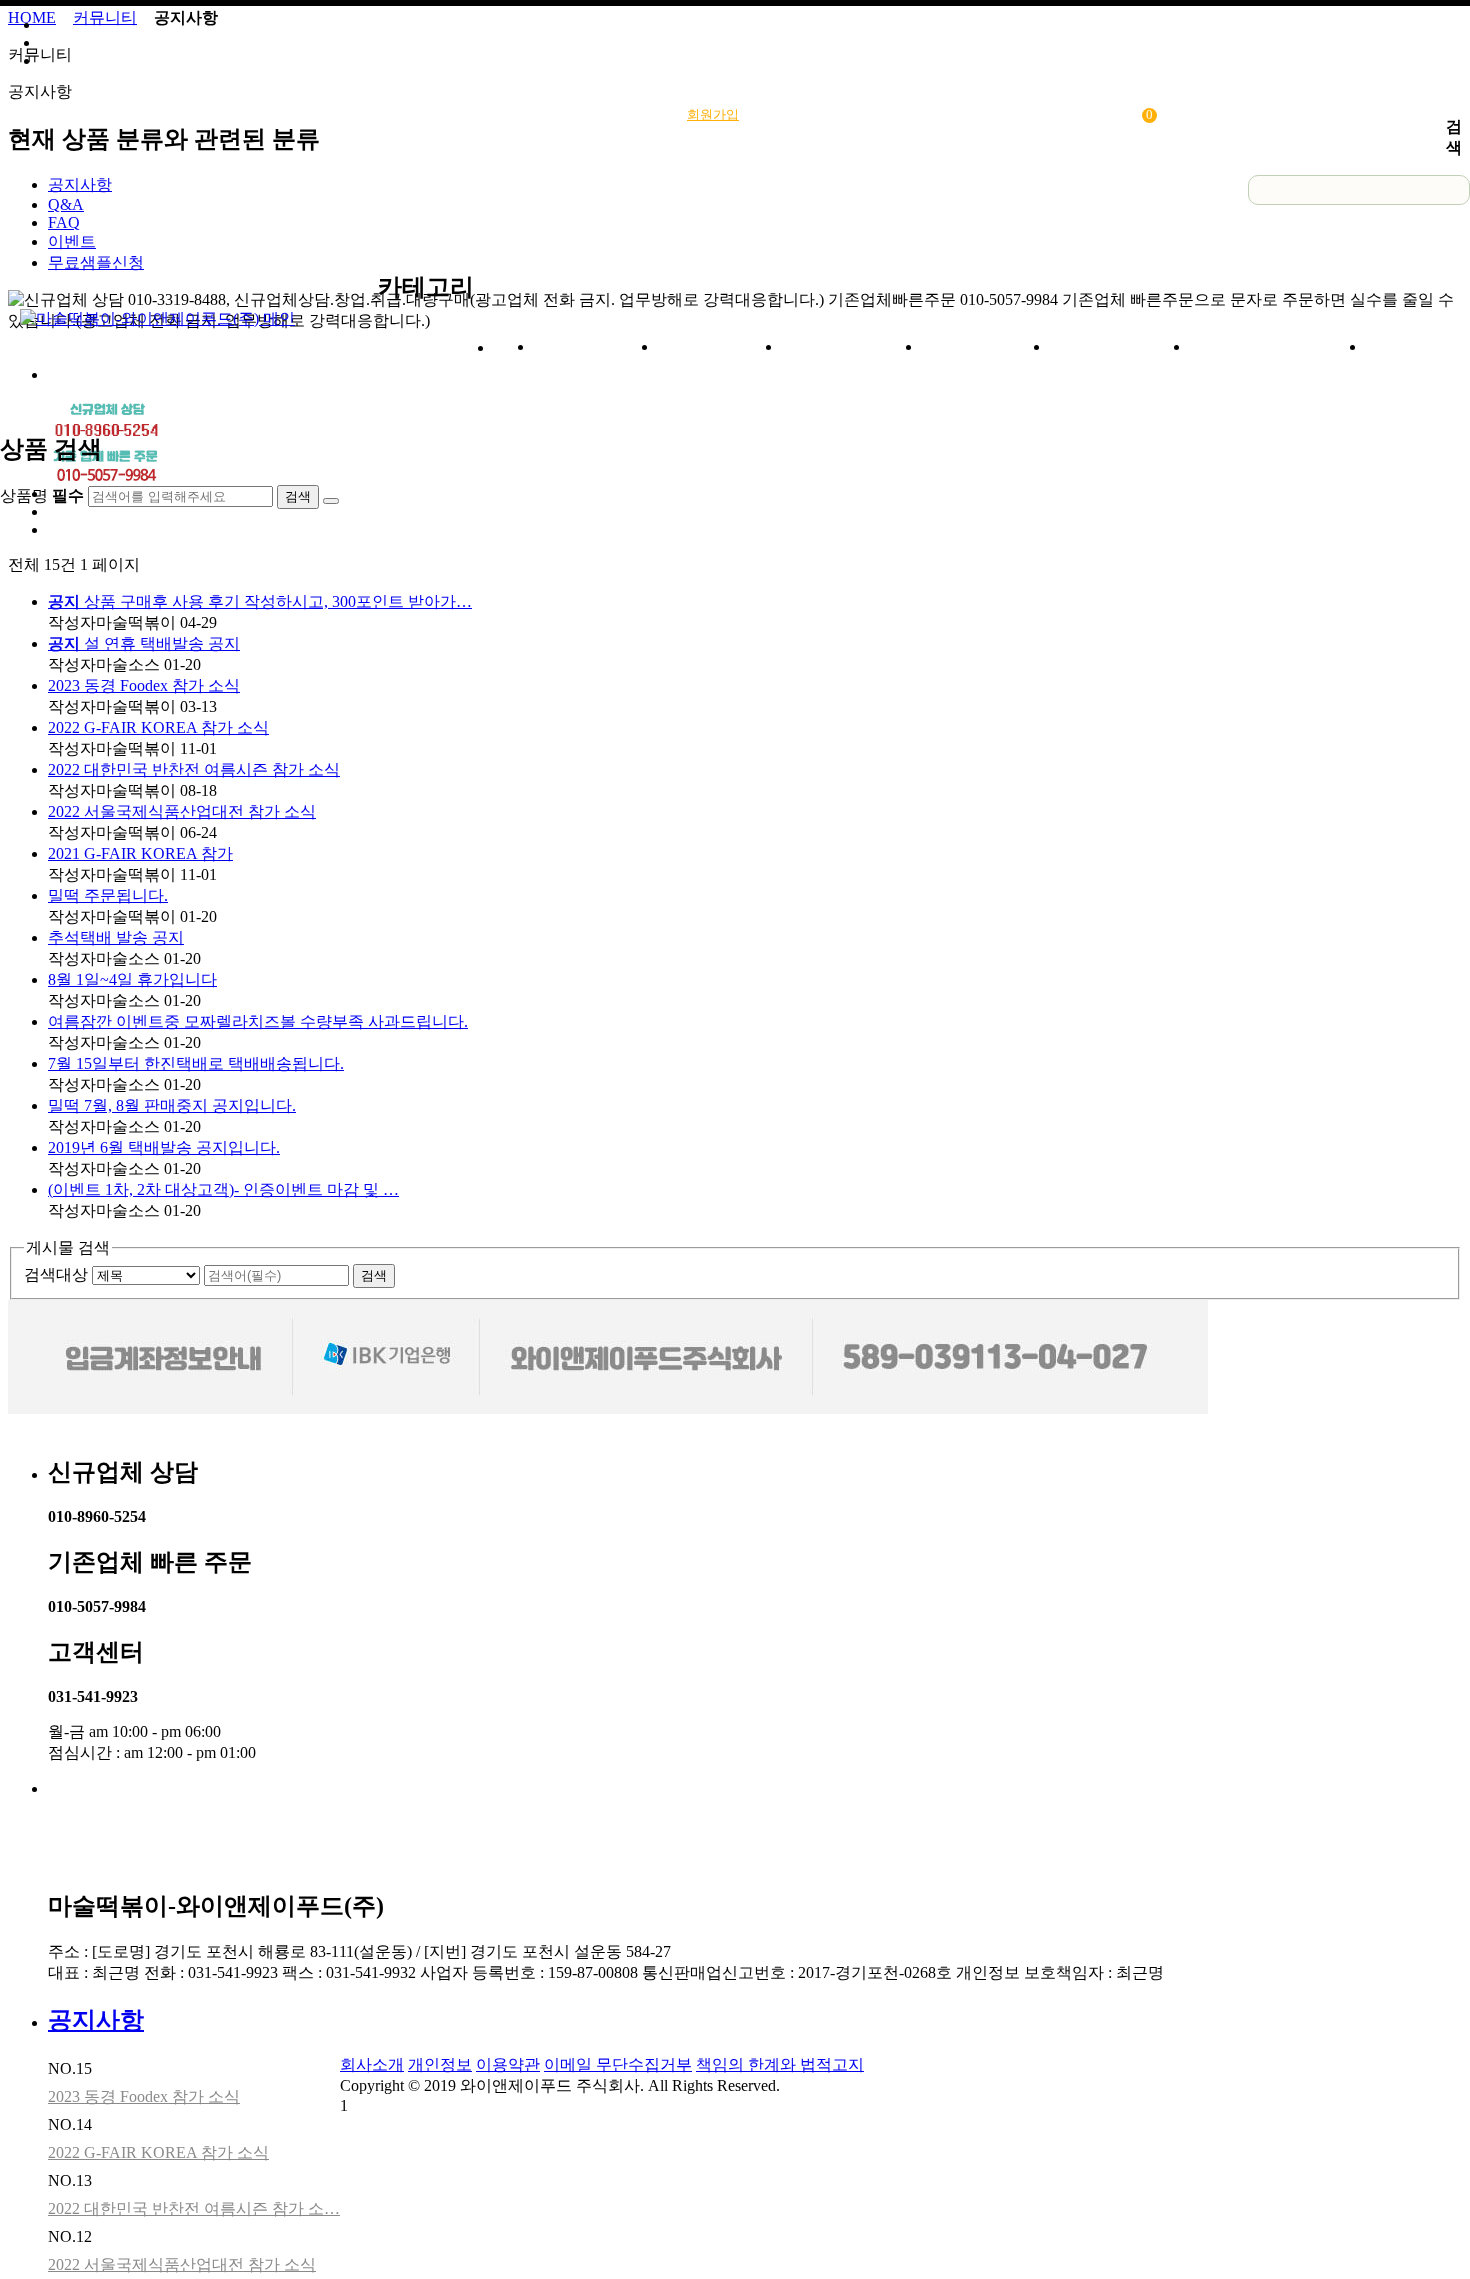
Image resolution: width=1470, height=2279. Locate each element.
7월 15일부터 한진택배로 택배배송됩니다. (196, 1063)
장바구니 (1119, 115)
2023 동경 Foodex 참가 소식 (144, 685)
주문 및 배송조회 (884, 114)
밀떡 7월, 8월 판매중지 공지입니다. (172, 1105)
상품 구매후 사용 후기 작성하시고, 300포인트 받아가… (260, 601)
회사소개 (596, 346)
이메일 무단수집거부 (618, 2064)
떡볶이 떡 (986, 346)
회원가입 (713, 114)
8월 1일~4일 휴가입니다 (132, 979)
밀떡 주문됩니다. (108, 895)
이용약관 (508, 2064)
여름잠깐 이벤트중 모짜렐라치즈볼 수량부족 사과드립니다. (258, 1021)
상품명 (1211, 190)
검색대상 (56, 1274)
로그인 (787, 114)
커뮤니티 (1428, 346)
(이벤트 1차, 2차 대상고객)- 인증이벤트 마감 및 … (223, 1189)
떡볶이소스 (852, 346)
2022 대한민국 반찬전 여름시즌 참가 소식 (194, 769)
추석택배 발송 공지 (116, 937)
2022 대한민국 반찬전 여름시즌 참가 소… (194, 2208)
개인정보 (440, 2064)
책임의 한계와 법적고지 (780, 2064)
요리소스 (720, 346)
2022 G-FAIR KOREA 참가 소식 (158, 727)
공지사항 (96, 2020)
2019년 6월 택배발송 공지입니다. (164, 1147)
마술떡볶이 (1120, 346)
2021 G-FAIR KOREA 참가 (140, 853)
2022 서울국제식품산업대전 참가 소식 (182, 811)
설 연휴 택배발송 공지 (144, 643)
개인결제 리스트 (1009, 114)
